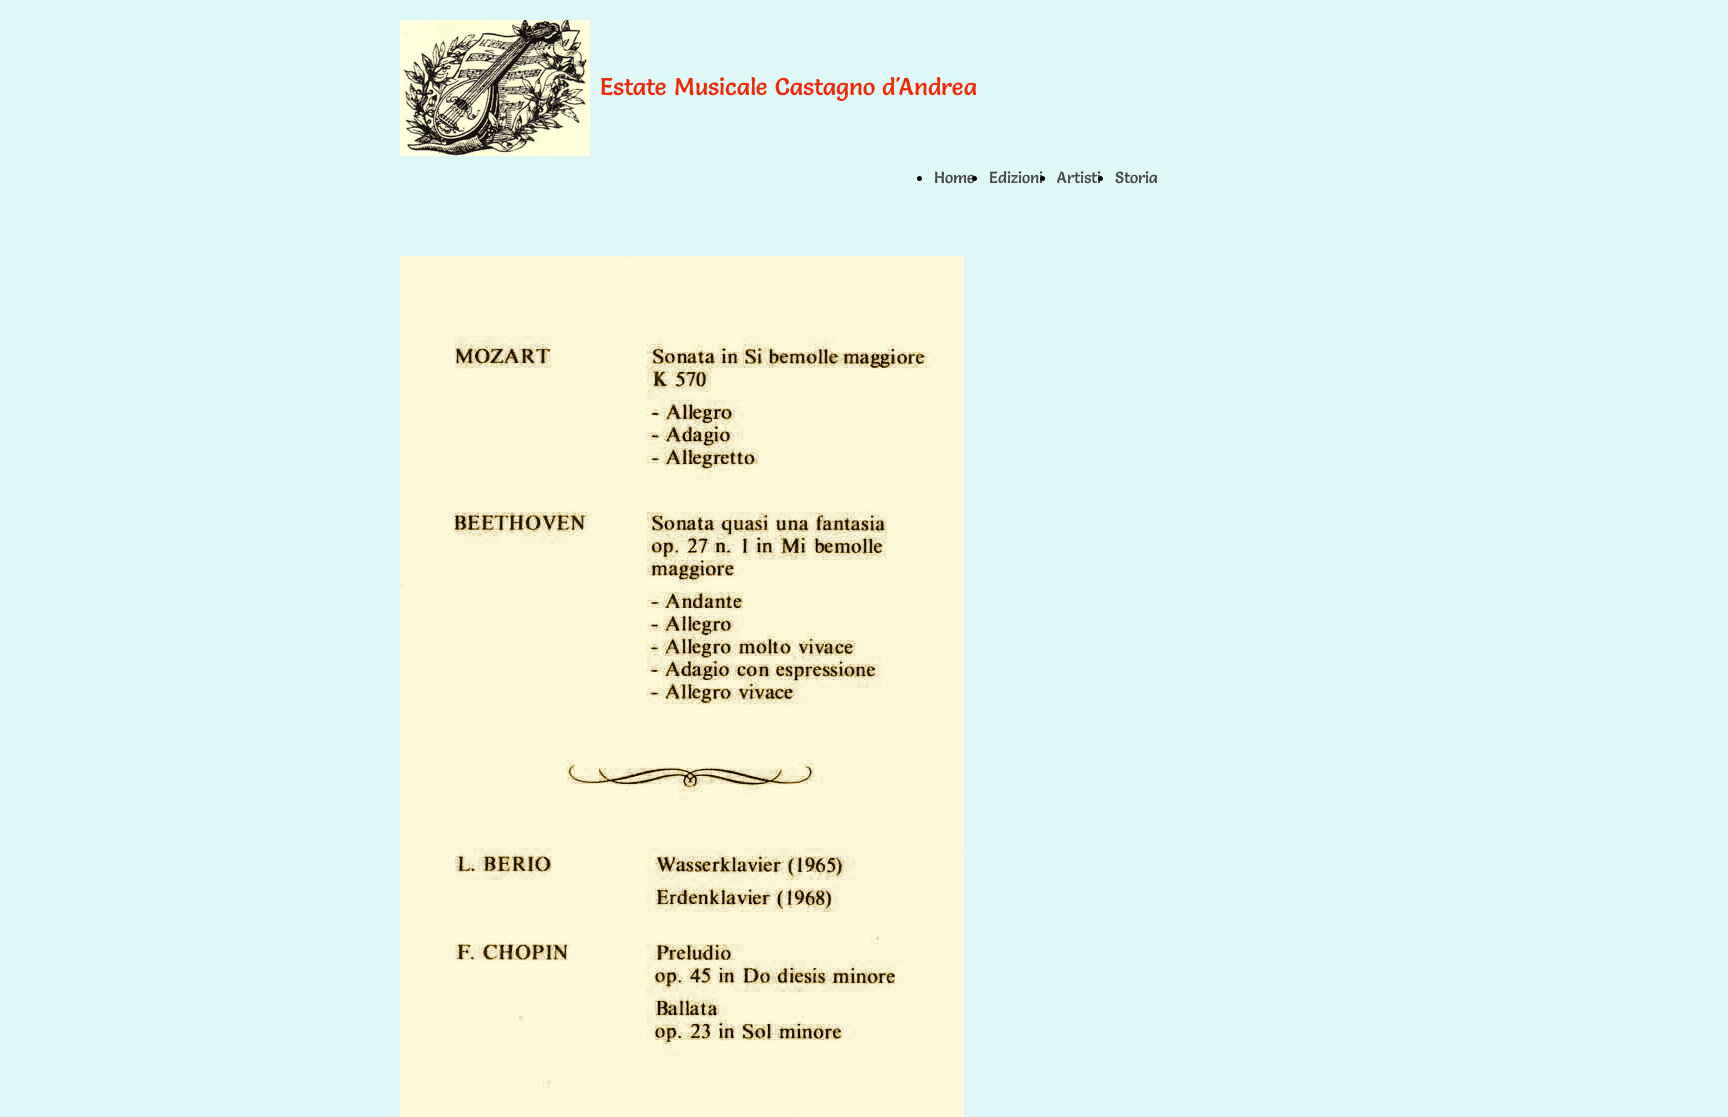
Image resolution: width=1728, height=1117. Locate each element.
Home (954, 177)
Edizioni (1016, 177)
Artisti (1079, 177)
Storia (1136, 177)
